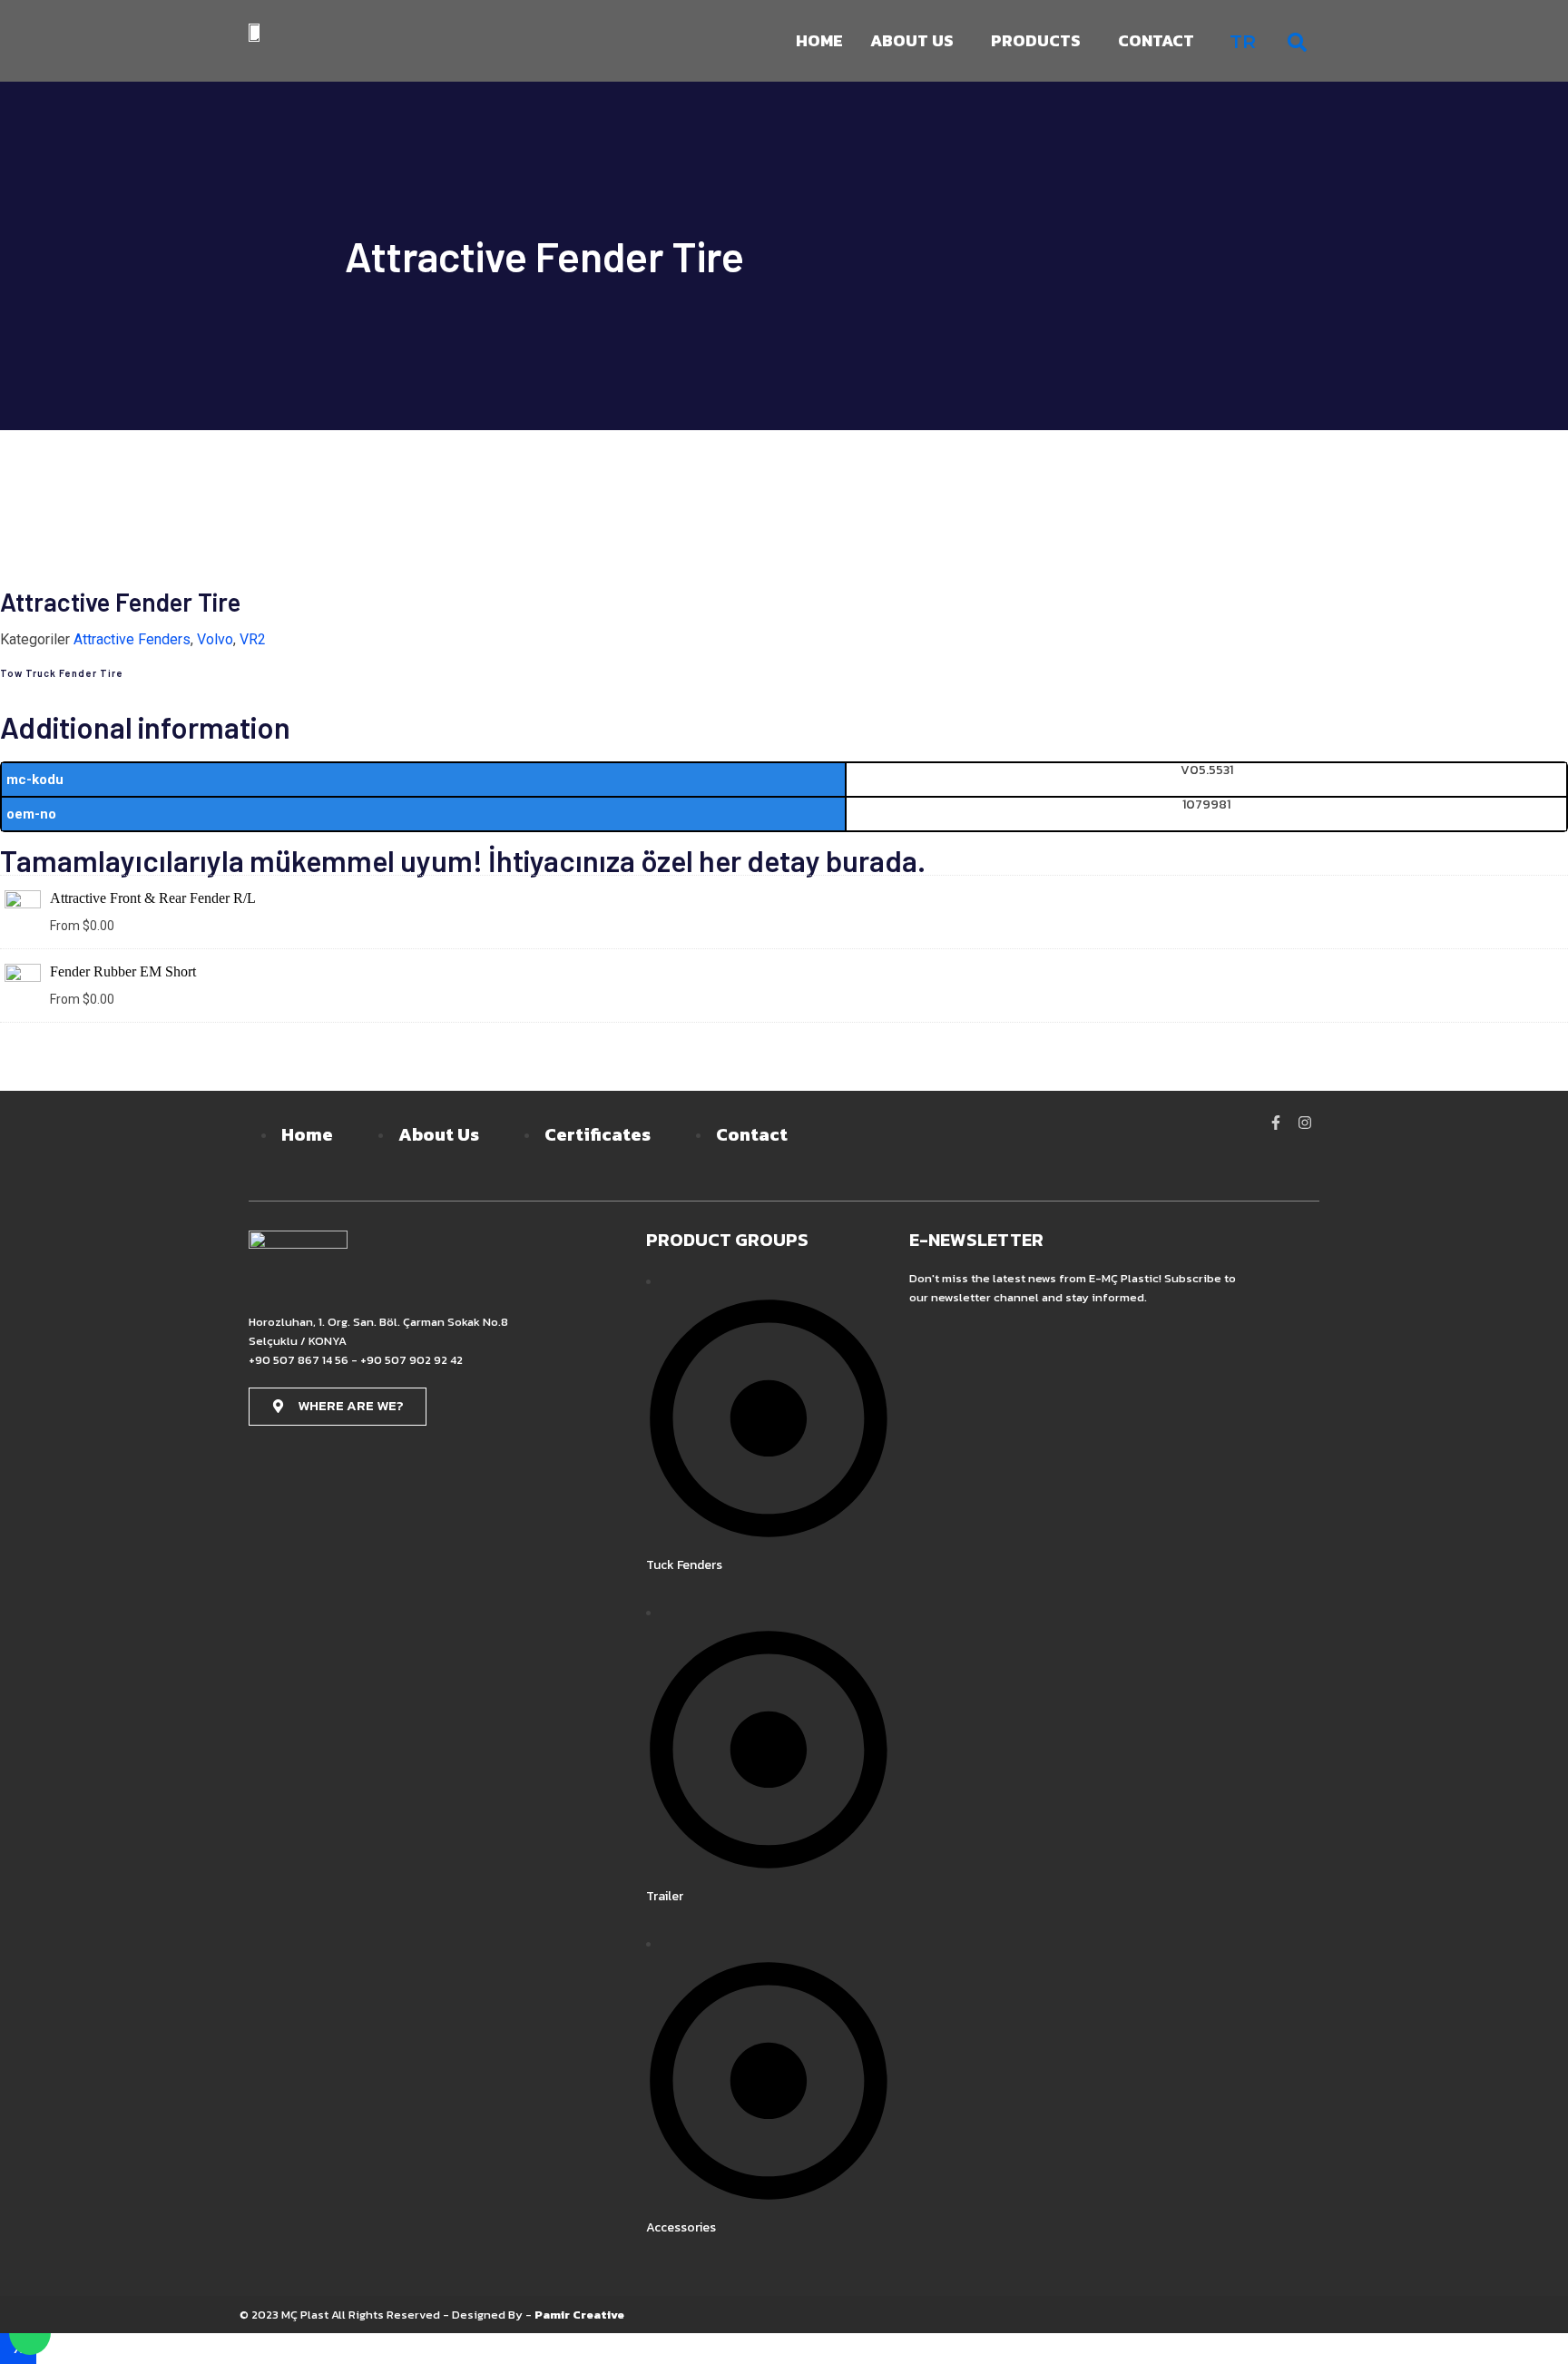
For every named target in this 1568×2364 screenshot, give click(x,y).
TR (1243, 41)
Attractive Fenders (132, 639)
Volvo (215, 639)
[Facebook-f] (1276, 1123)
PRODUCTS (1036, 40)
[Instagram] (1305, 1123)
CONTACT (1156, 40)
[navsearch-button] (1297, 41)
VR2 (253, 639)
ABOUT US (912, 40)
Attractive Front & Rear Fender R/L (153, 898)
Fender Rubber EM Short (123, 971)
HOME (819, 40)
